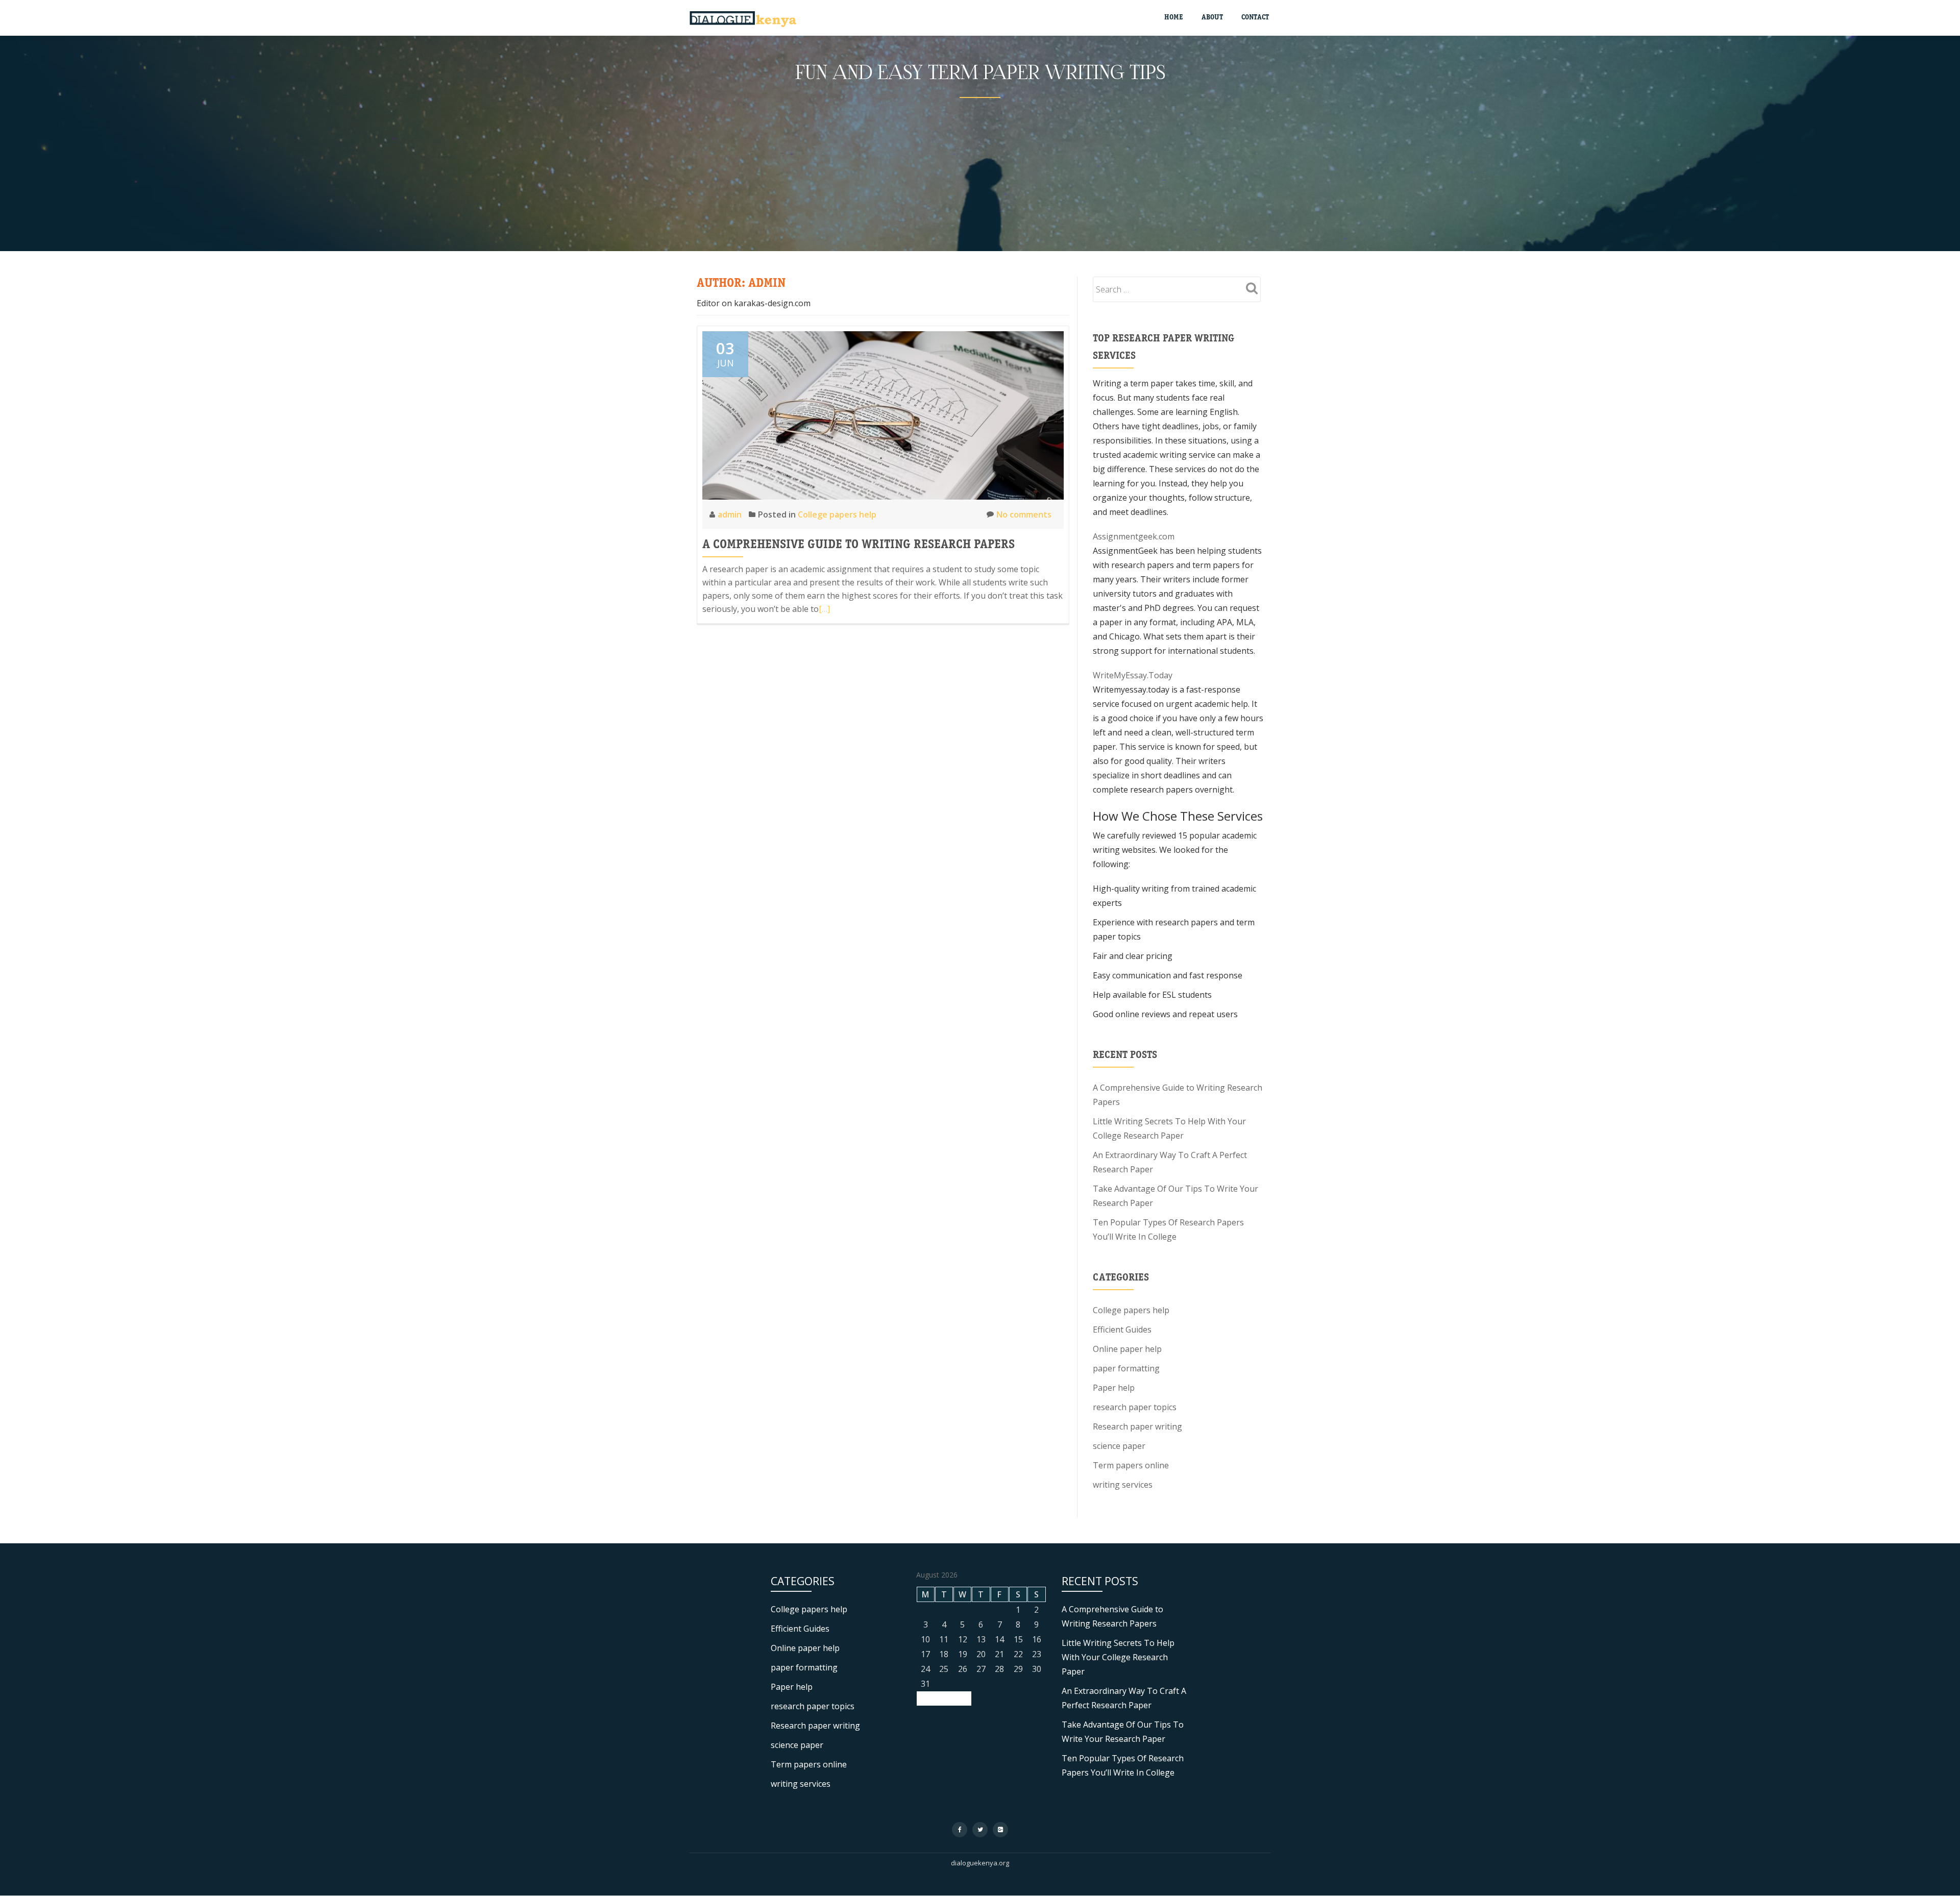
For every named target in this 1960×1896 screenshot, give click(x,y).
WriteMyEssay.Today (1133, 675)
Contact (1255, 18)
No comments (1024, 514)
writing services (1123, 1485)
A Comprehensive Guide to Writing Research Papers (859, 545)
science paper (1119, 1446)
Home (1174, 18)
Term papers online (1131, 1465)
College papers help (837, 514)
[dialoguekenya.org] (745, 18)
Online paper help (1127, 1349)
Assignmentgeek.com (1134, 536)
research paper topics (1135, 1407)
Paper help (1114, 1388)
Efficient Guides (1122, 1329)
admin (731, 514)
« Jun (944, 1698)
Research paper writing (1137, 1426)
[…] (824, 609)
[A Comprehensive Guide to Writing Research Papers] (883, 414)
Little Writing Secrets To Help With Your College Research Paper (1118, 1657)
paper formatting (1126, 1368)
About (1212, 18)
